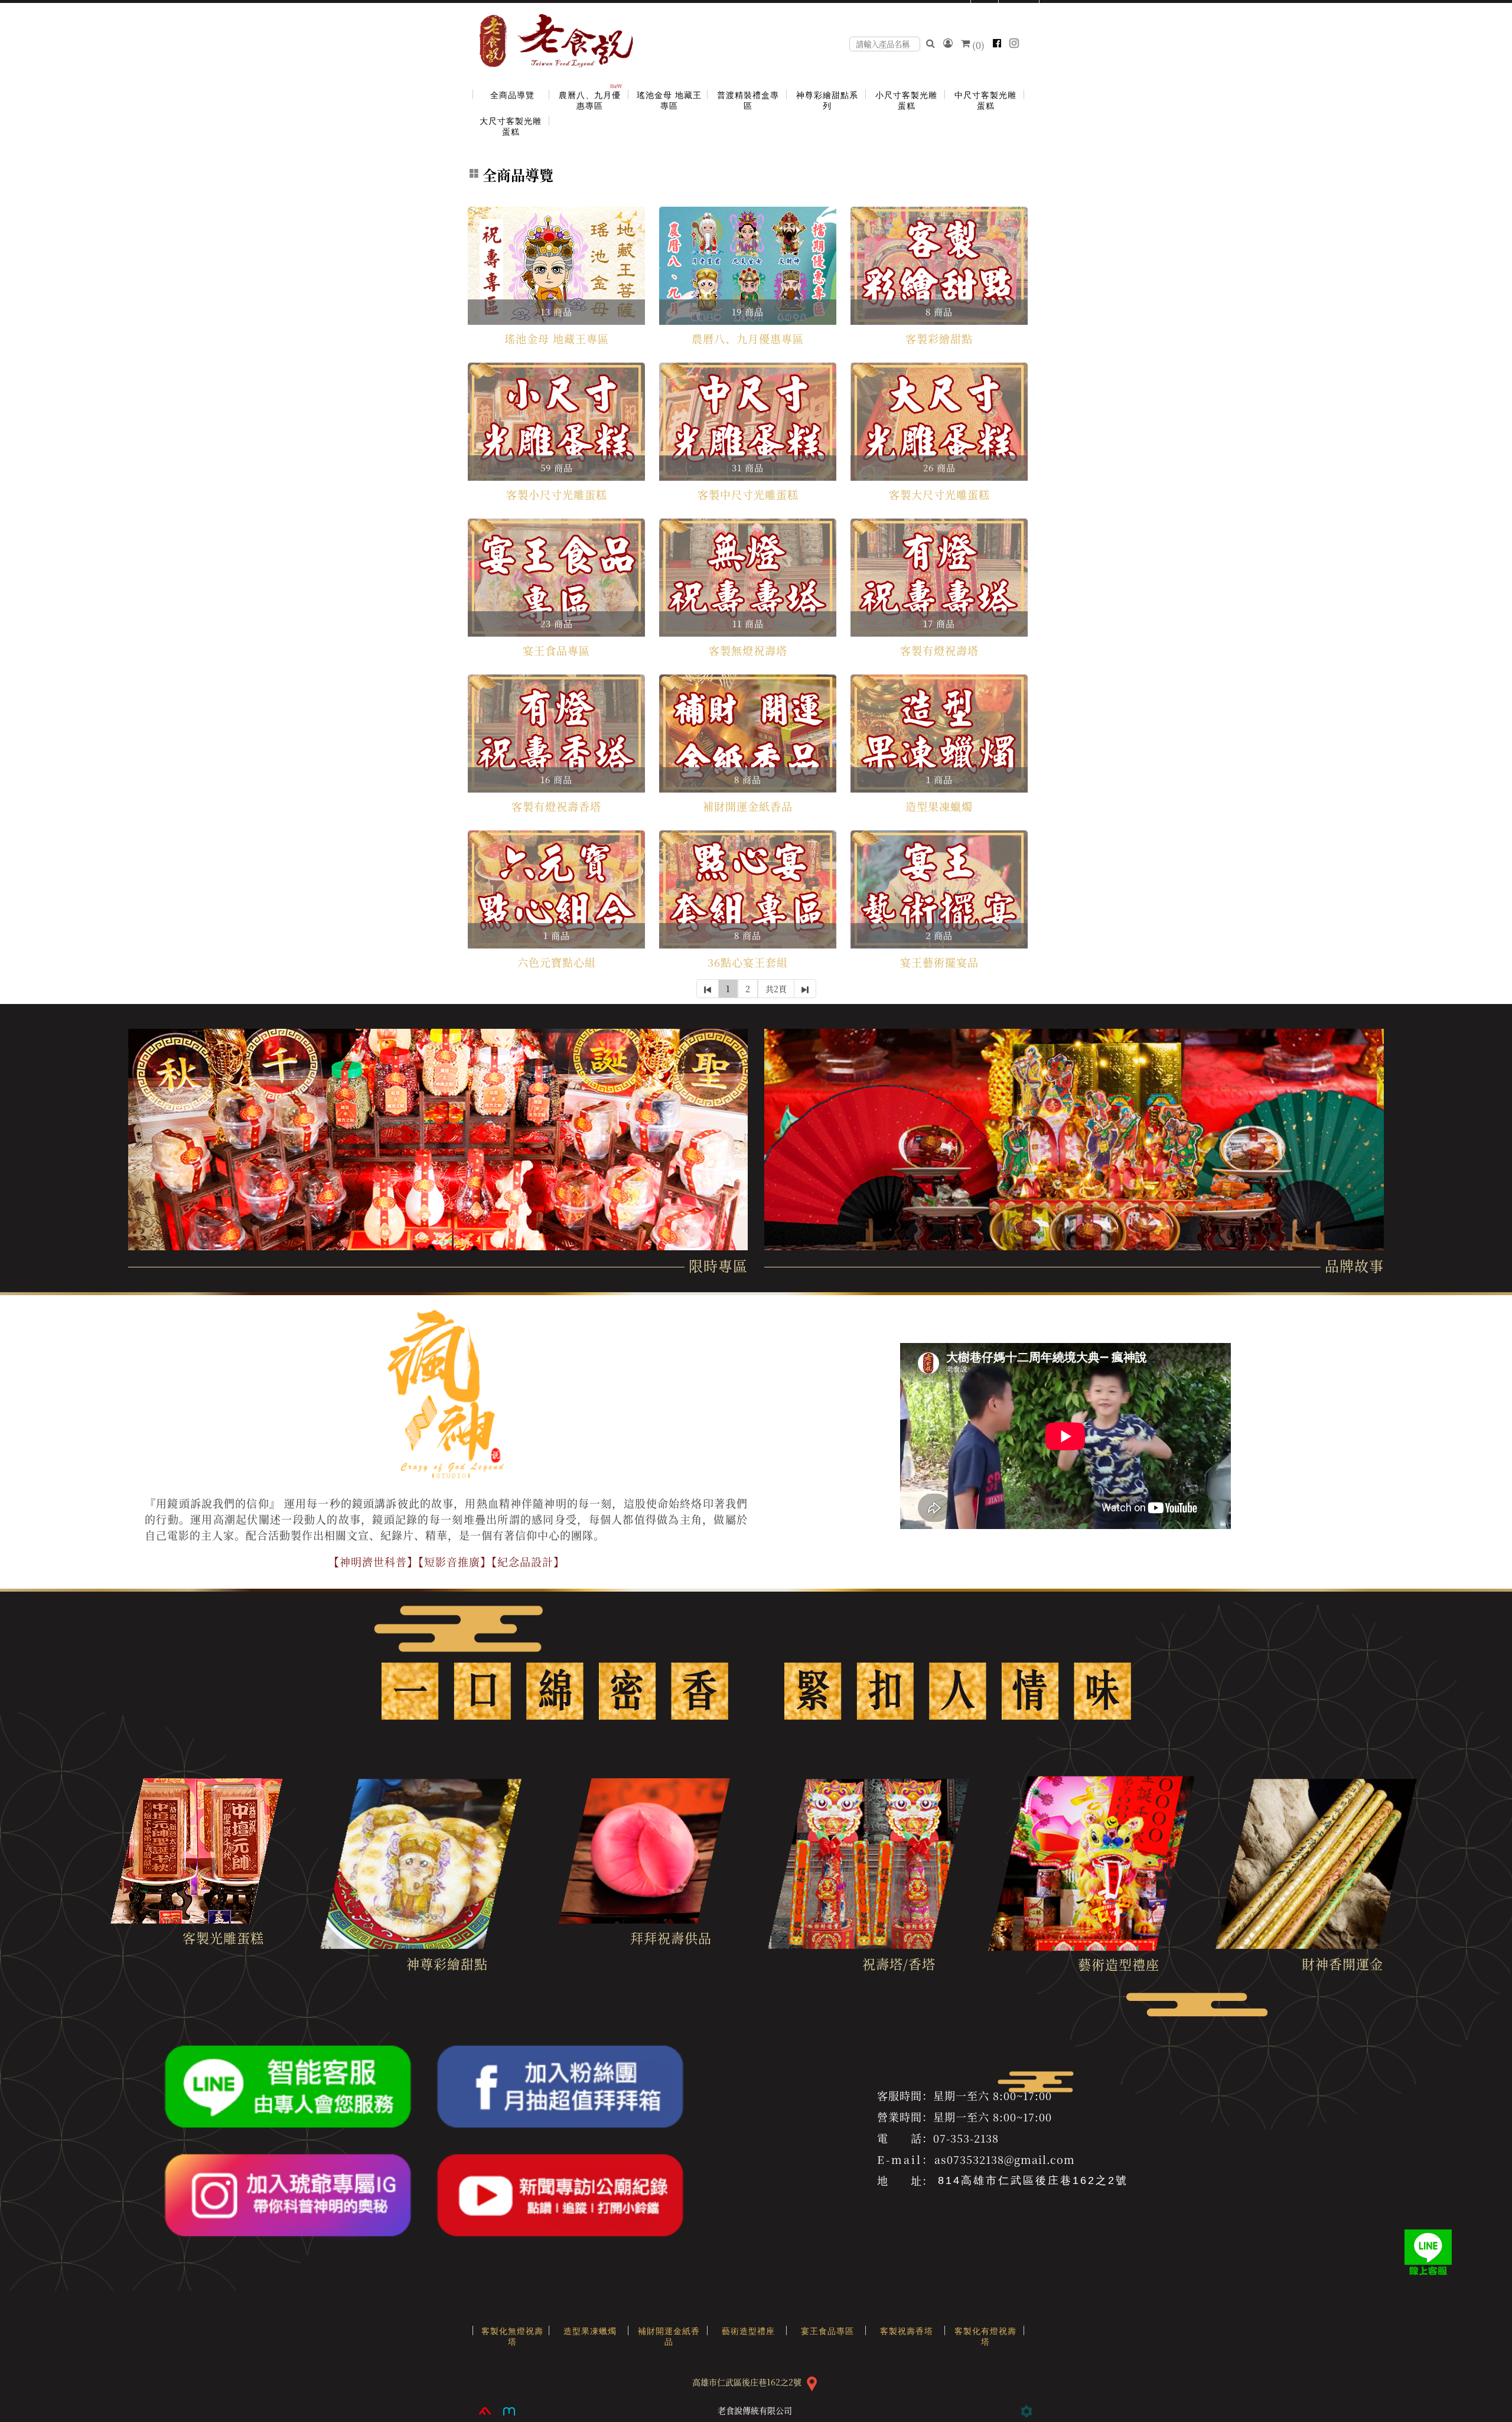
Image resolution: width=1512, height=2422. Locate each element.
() (978, 45)
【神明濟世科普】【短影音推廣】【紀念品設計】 (447, 1562)
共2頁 (776, 989)
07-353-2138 (966, 2138)
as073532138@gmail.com (1005, 2159)
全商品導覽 (518, 175)
